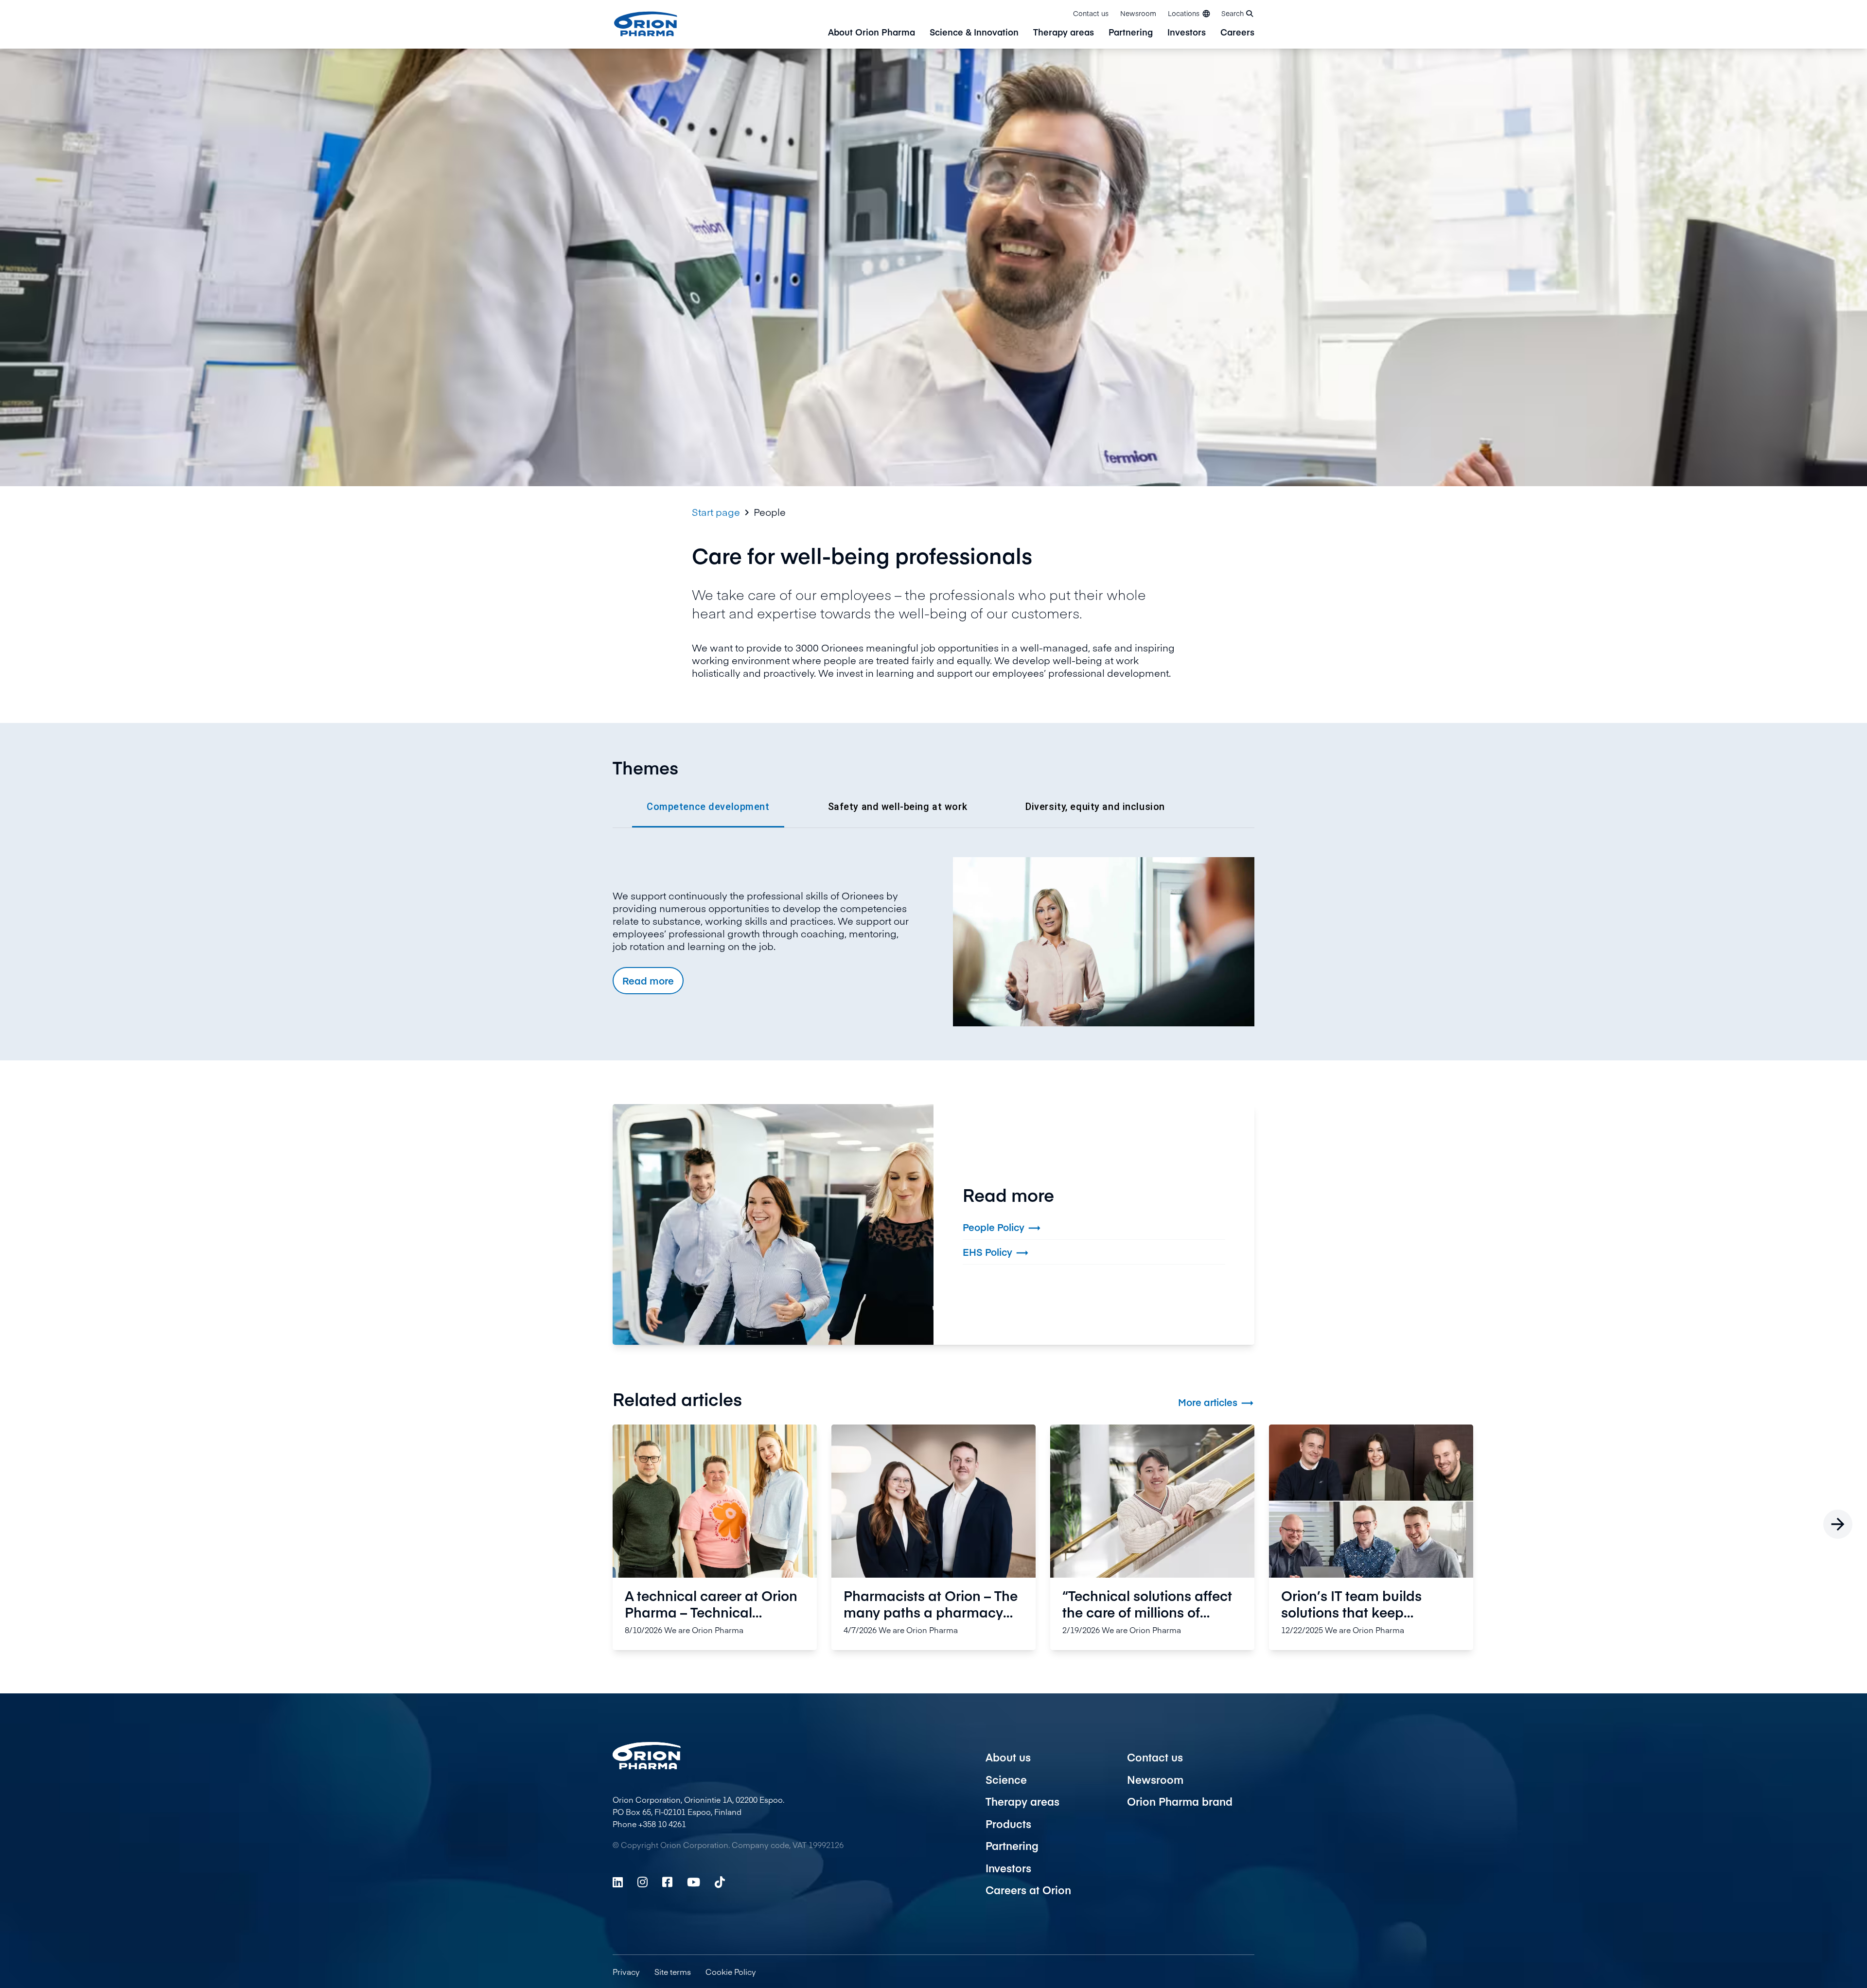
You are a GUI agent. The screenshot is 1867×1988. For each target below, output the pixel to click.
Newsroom (1138, 13)
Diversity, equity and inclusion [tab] (1095, 807)
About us (1008, 1757)
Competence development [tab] (708, 807)
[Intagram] (643, 1882)
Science (1006, 1779)
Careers (1237, 33)
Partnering (1131, 33)
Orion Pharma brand (1180, 1801)
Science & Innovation (974, 33)
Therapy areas (1064, 33)
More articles (1216, 1402)
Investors (1187, 33)
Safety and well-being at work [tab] (898, 807)
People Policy (1002, 1228)
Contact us (1091, 13)
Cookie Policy (731, 1971)
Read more (648, 980)
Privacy (626, 1971)
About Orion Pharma (872, 33)
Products (1008, 1824)
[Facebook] (667, 1882)
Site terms (673, 1971)
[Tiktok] (720, 1882)
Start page (716, 512)
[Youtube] (694, 1882)
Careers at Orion (1028, 1890)
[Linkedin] (618, 1882)
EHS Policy (996, 1253)
